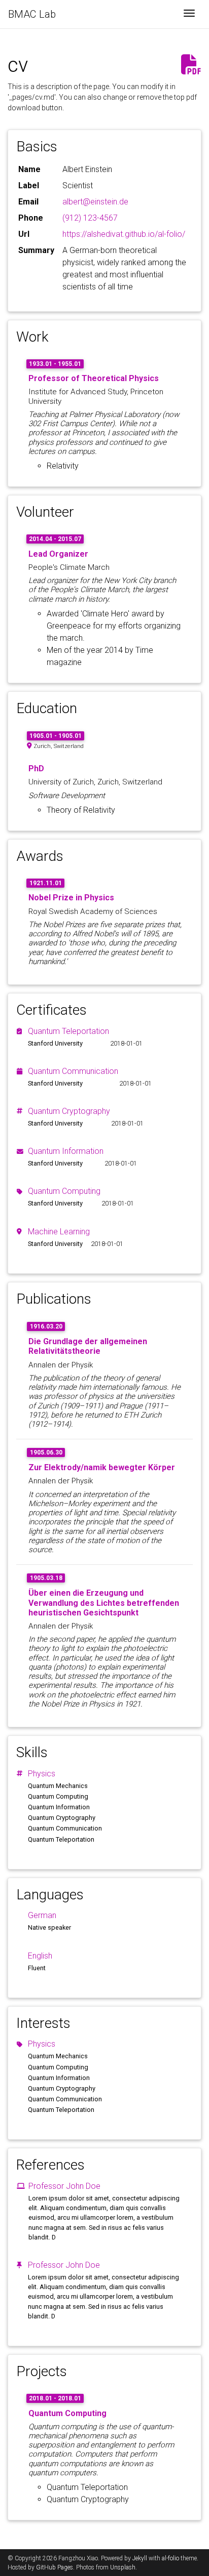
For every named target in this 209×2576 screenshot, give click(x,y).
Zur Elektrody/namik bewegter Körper (102, 1467)
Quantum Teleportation (68, 1031)
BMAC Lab (32, 14)
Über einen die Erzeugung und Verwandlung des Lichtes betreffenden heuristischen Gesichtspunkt (104, 1603)
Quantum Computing (64, 1191)
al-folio (170, 2558)
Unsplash (123, 2567)
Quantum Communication (73, 1071)
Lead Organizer (58, 554)
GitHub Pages (55, 2567)
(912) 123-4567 (90, 218)
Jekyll (140, 2558)
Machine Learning (59, 1232)
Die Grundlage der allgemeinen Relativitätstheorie (88, 1346)
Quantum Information (66, 1151)
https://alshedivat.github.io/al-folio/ (124, 234)
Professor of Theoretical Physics (94, 378)
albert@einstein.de (95, 202)
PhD (36, 768)
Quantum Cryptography (69, 1111)
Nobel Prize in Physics (71, 898)
